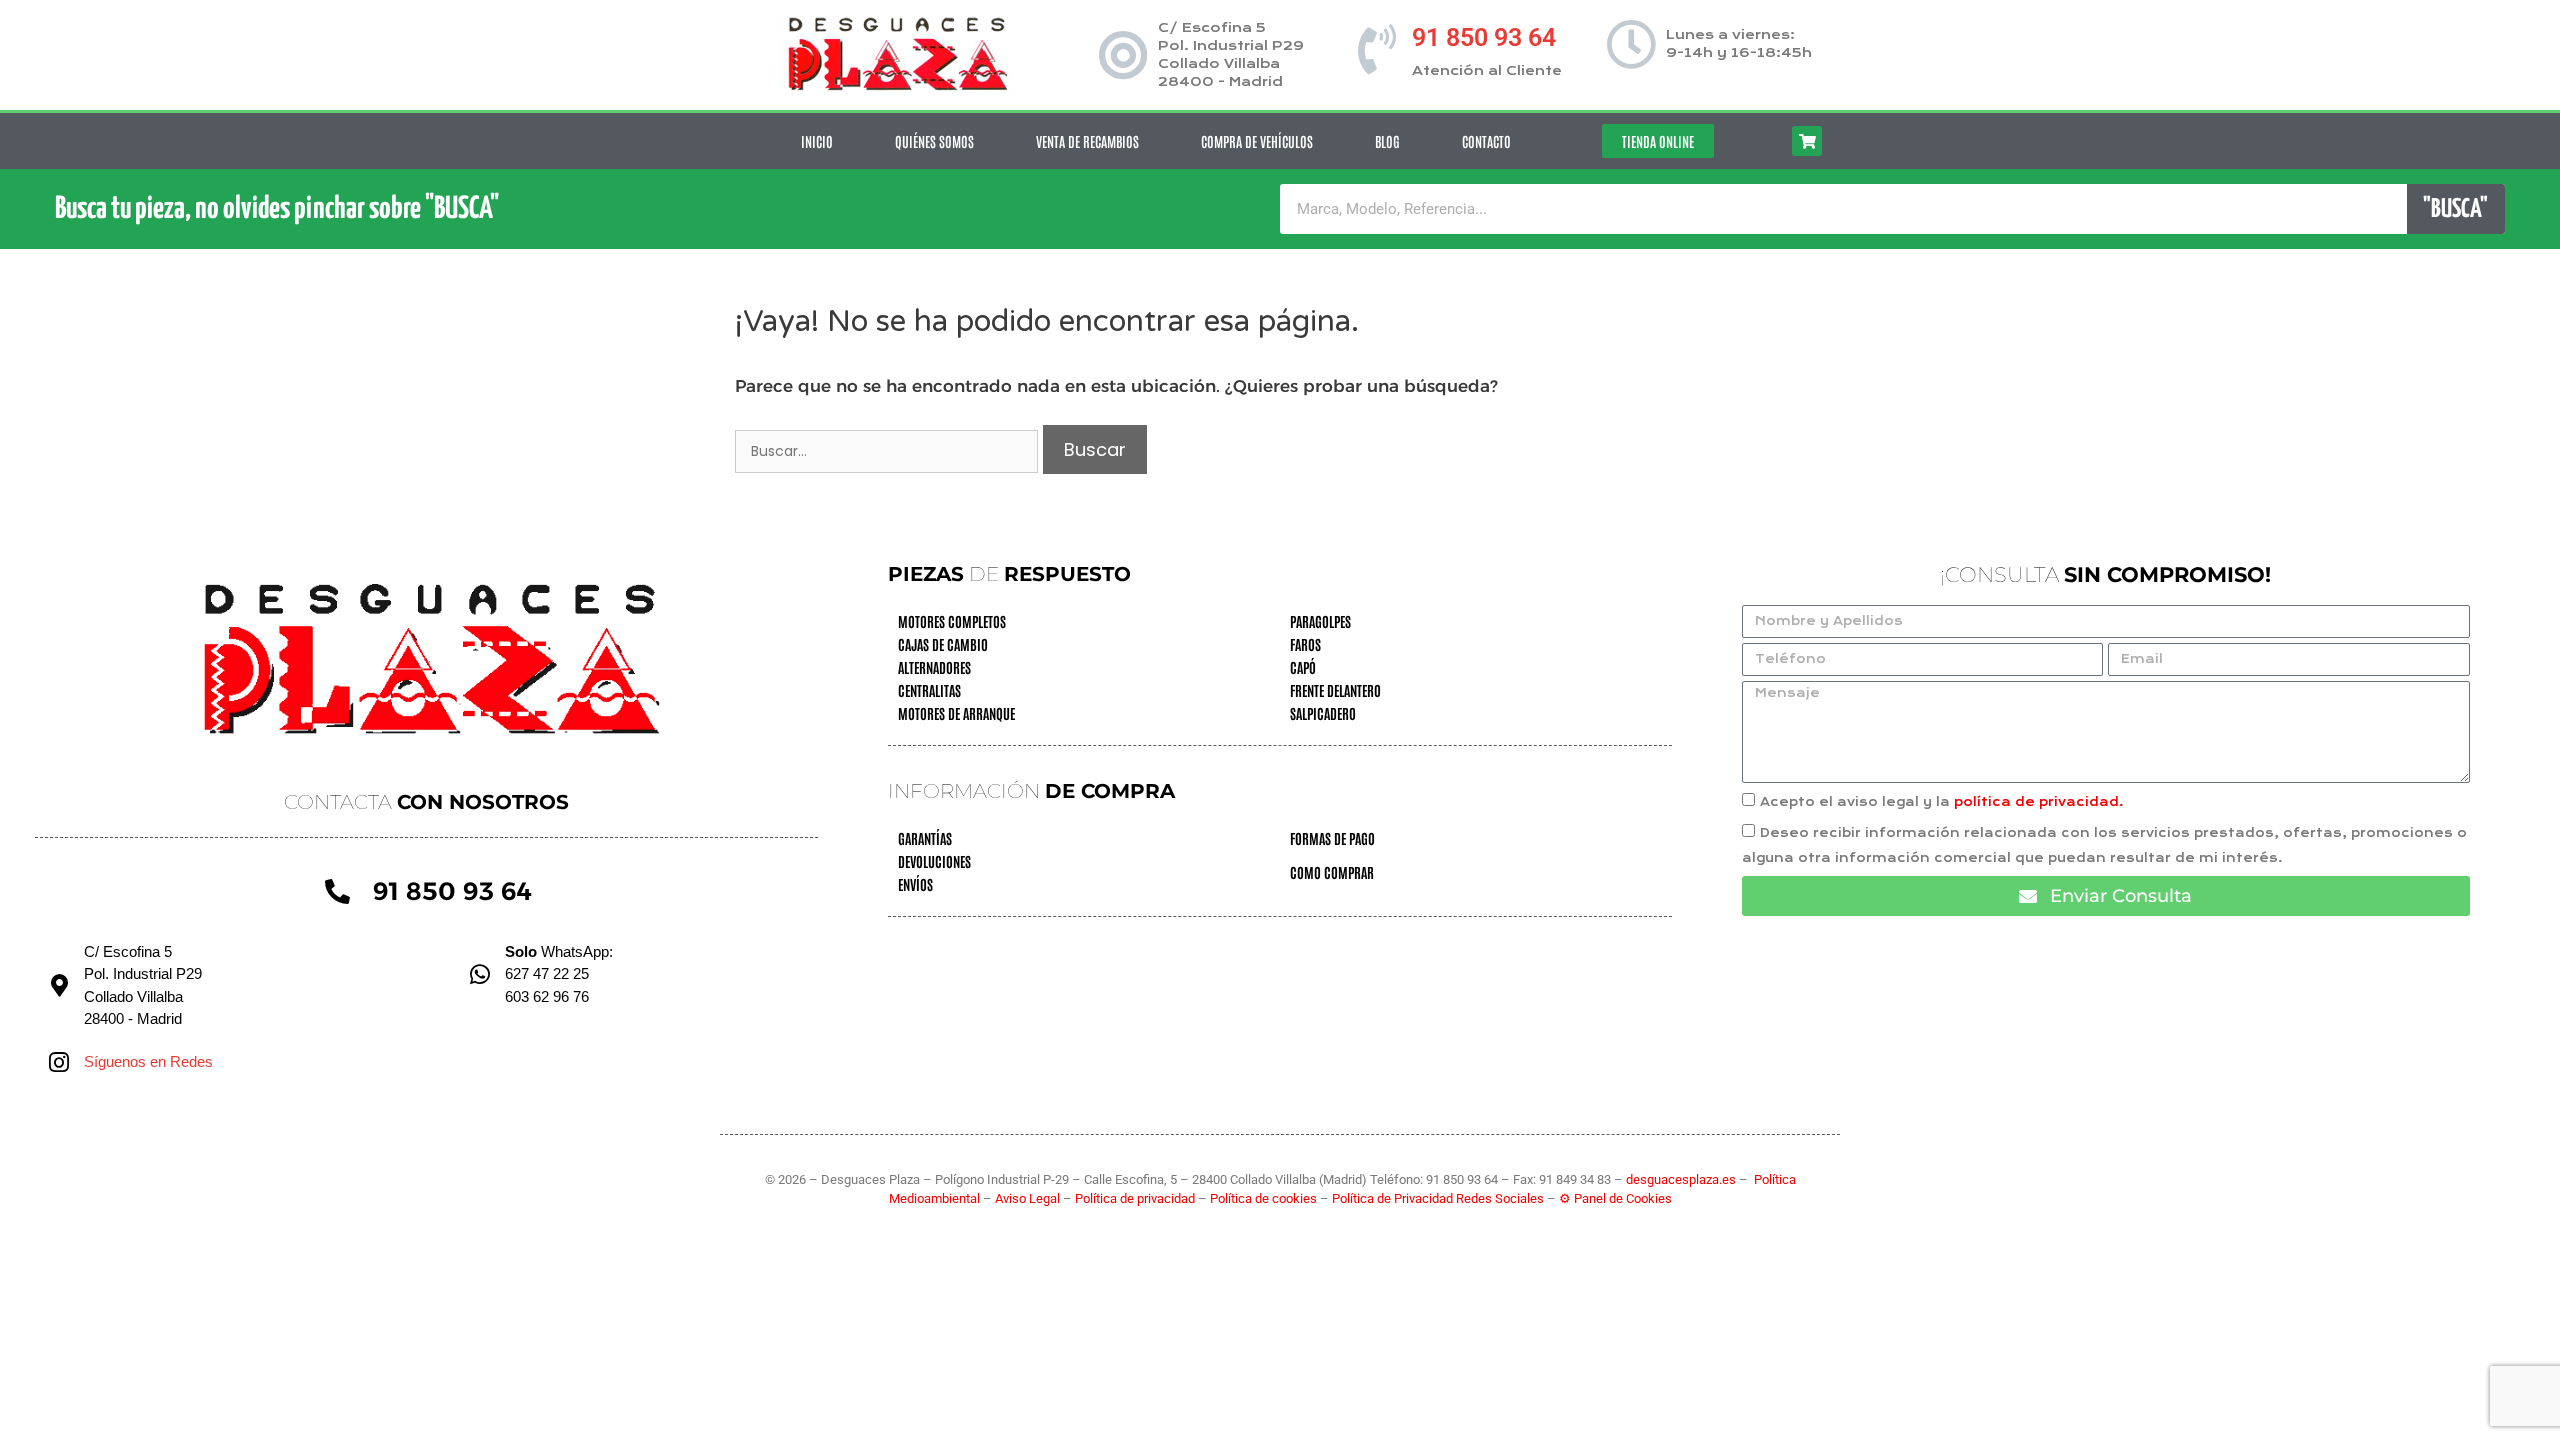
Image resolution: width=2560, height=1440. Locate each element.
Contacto (1486, 141)
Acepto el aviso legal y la (1942, 802)
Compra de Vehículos (1257, 141)
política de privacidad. (2039, 802)
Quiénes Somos (934, 141)
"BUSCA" (2455, 209)
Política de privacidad (1136, 1198)
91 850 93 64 (1484, 37)
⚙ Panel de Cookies (1615, 1198)
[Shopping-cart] (1807, 141)
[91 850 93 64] (1377, 49)
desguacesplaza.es (1682, 1179)
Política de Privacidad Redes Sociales (1438, 1198)
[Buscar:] (889, 450)
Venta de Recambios (1087, 141)
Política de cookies (1263, 1198)
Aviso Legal (1029, 1198)
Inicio (817, 141)
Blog (1387, 141)
